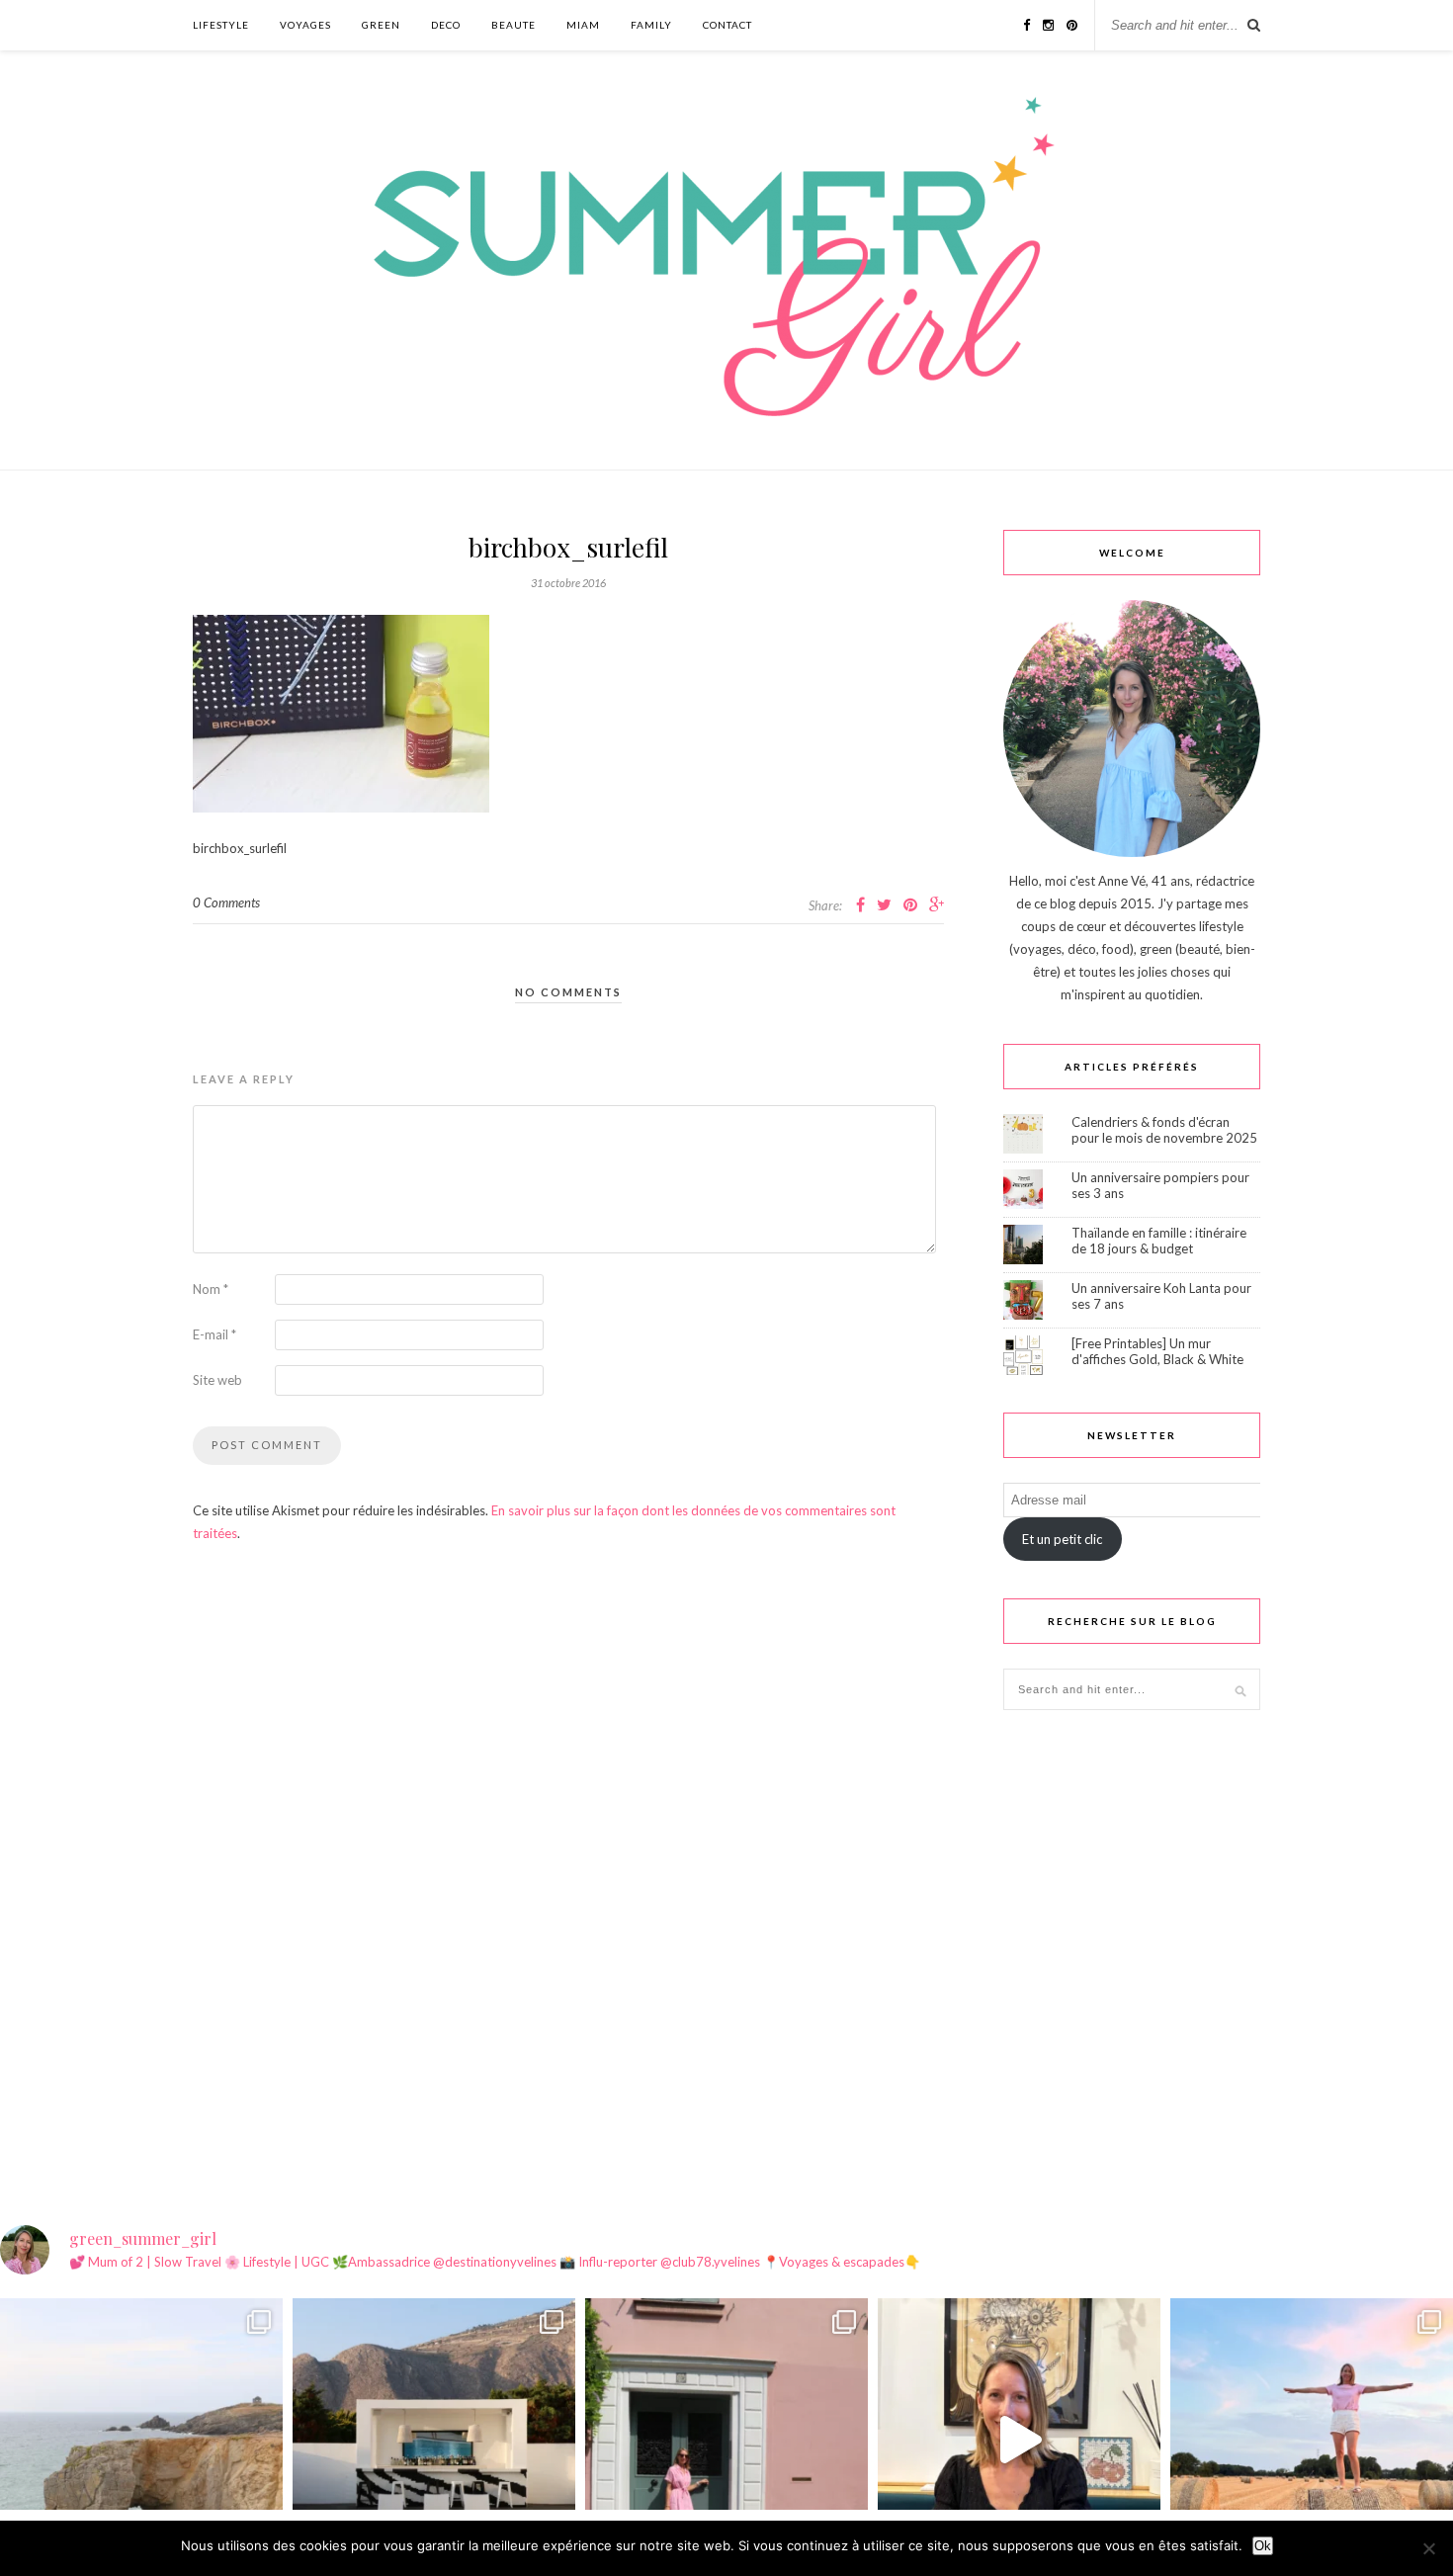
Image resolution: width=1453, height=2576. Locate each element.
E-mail (214, 1334)
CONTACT (727, 25)
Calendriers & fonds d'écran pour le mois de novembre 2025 (1164, 1130)
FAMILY (651, 25)
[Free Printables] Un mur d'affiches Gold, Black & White (1157, 1351)
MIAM (583, 25)
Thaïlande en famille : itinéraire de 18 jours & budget (1159, 1241)
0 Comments (226, 902)
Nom (211, 1289)
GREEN (381, 25)
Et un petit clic (1062, 1539)
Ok (1263, 2546)
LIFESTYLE (221, 25)
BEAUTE (513, 25)
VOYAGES (305, 25)
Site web (217, 1380)
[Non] (1428, 2548)
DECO (446, 25)
